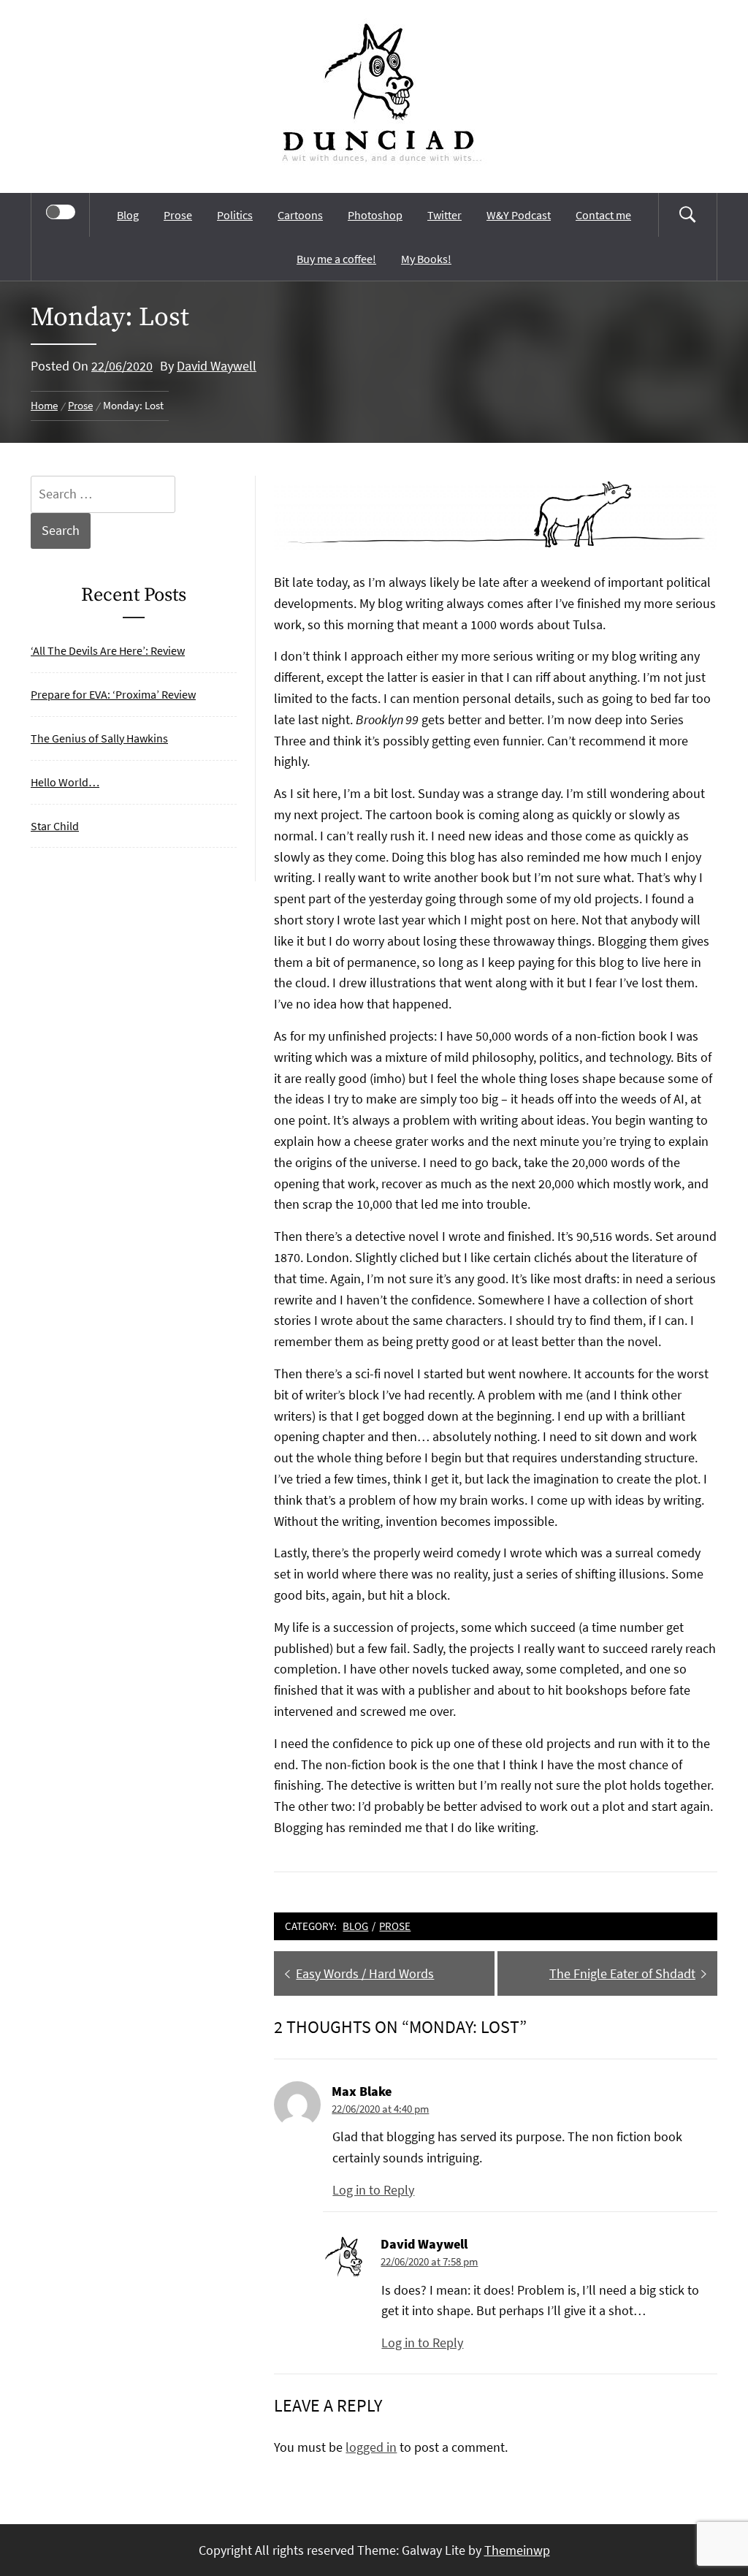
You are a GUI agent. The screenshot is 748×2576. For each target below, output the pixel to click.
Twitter (444, 215)
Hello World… (65, 782)
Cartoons (300, 215)
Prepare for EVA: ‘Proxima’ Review (113, 694)
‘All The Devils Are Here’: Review (108, 650)
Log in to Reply (373, 2190)
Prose (178, 215)
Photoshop (375, 215)
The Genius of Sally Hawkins (99, 738)
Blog (128, 215)
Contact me (603, 215)
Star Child (55, 826)
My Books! (426, 259)
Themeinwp (517, 2550)
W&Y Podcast (519, 215)
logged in (371, 2447)
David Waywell (217, 366)
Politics (235, 215)
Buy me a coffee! (336, 259)
